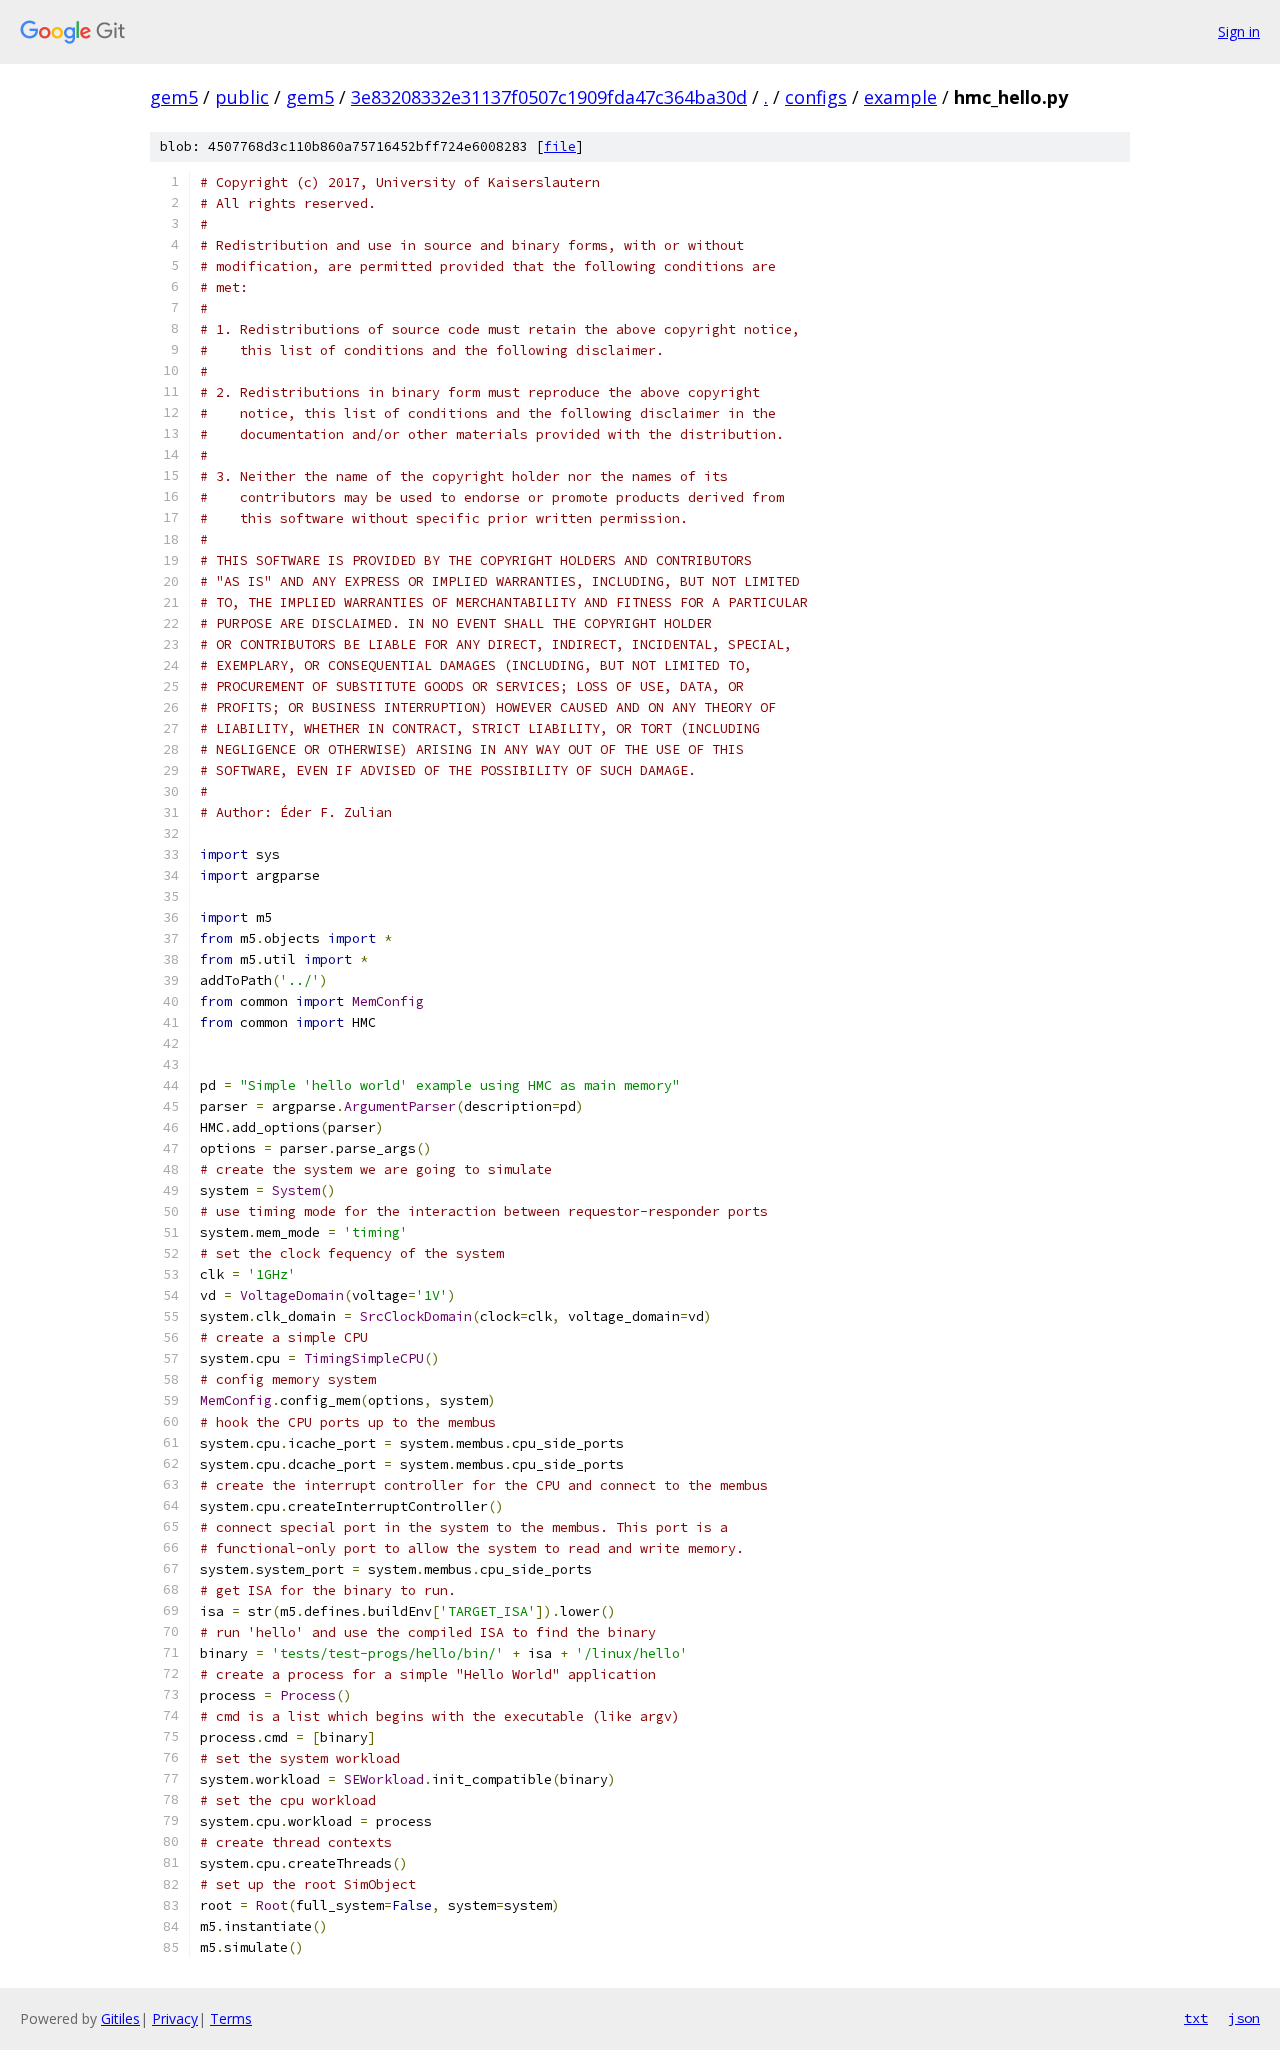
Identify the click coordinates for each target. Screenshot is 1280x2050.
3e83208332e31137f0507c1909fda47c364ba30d (549, 97)
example (900, 97)
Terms (231, 2018)
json (1244, 2018)
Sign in (1239, 31)
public (242, 97)
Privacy (175, 2018)
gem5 (174, 97)
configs (816, 97)
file (560, 146)
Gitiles (120, 2018)
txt (1196, 2018)
